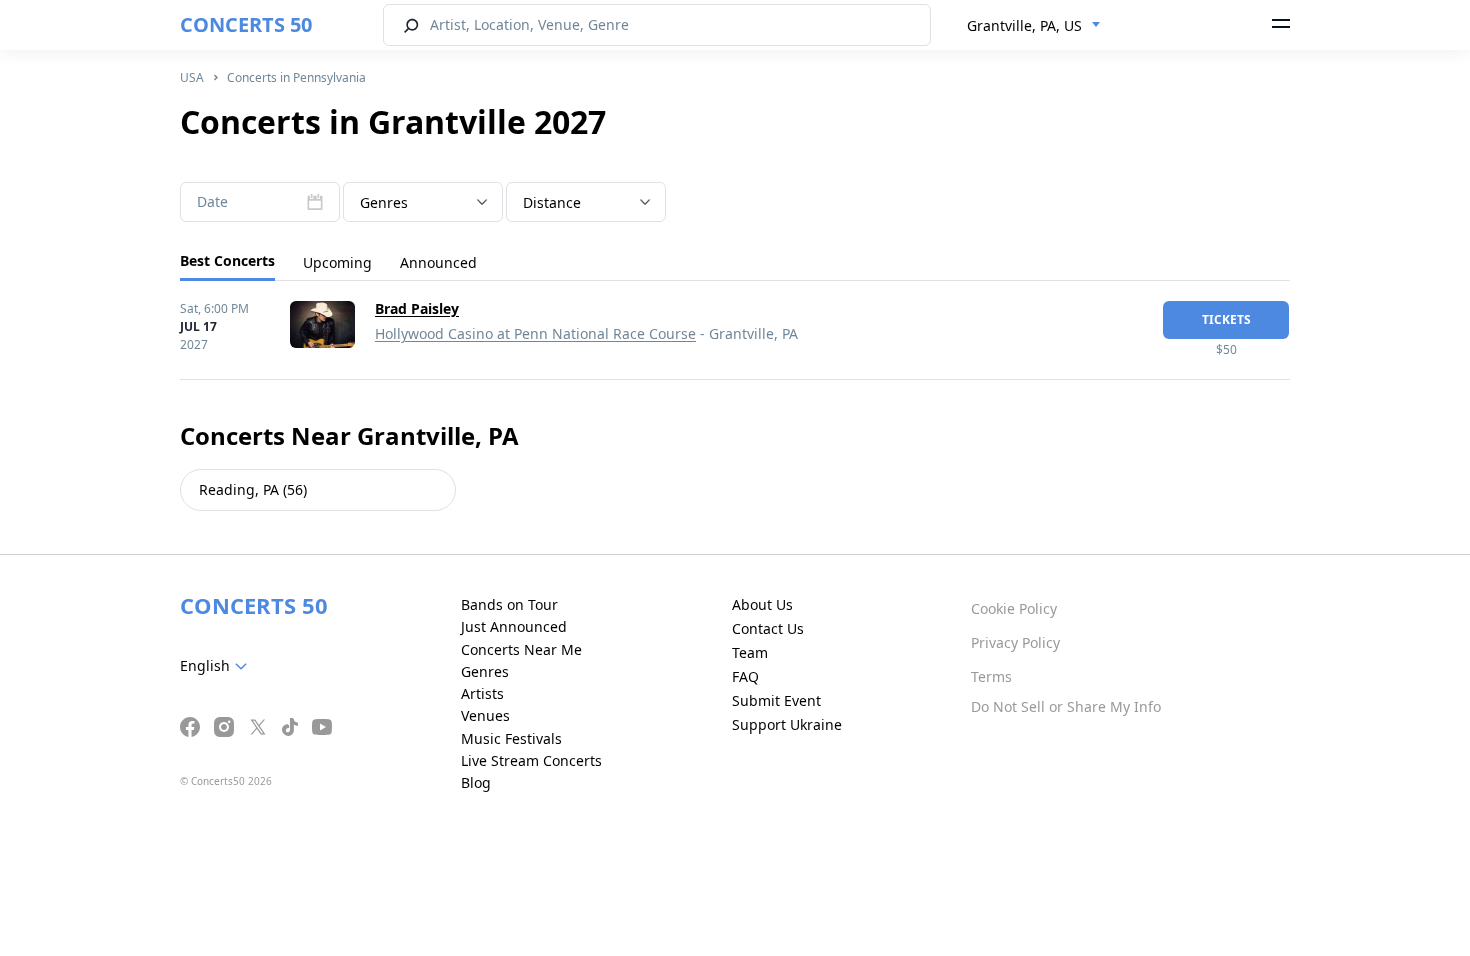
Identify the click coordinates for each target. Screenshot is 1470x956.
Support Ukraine (787, 724)
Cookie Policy (1014, 608)
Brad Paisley (417, 308)
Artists (482, 693)
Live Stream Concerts (531, 760)
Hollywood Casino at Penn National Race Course (535, 333)
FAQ (745, 676)
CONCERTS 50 (246, 24)
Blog (476, 782)
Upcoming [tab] (337, 262)
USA (192, 77)
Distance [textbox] (552, 202)
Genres (485, 671)
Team (750, 652)
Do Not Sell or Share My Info (1066, 706)
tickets (1226, 319)
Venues (485, 715)
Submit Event (776, 700)
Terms (991, 676)
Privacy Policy (1015, 642)
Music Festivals (511, 738)
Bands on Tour (509, 604)
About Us (762, 604)
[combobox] (1034, 26)
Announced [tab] (438, 262)
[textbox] (423, 203)
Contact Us (768, 628)
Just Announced (514, 626)
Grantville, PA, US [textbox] (1024, 25)
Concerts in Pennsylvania (296, 77)
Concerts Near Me (521, 649)
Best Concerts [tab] (227, 260)
